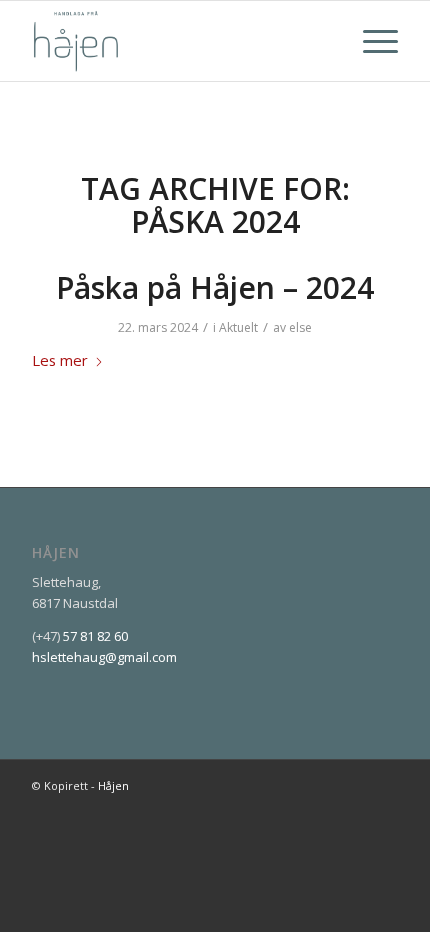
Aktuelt (238, 327)
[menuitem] (370, 41)
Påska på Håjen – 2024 (215, 287)
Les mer (60, 360)
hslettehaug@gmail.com (104, 657)
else (300, 327)
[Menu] (370, 41)
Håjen (113, 785)
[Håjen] (178, 41)
